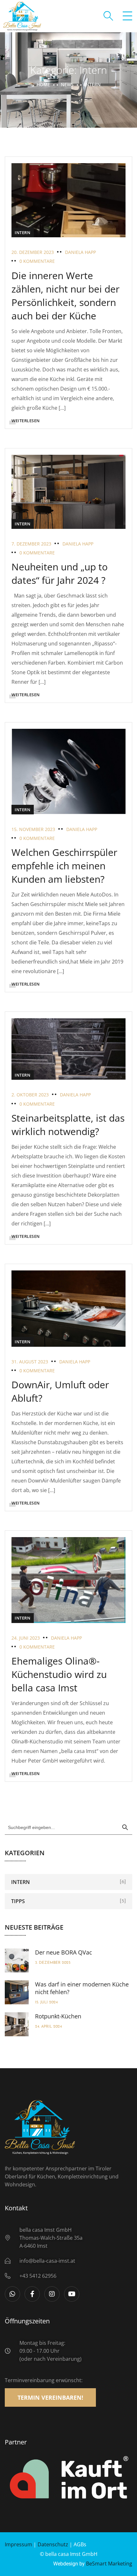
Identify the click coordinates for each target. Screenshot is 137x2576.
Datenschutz (53, 2544)
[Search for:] (68, 1827)
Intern (23, 232)
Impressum (18, 2544)
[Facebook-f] (32, 2294)
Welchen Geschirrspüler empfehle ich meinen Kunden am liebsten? (64, 866)
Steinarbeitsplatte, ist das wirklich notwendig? (68, 1125)
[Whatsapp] (12, 2294)
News (67, 84)
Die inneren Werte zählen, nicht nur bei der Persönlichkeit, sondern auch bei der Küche (65, 296)
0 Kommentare (37, 261)
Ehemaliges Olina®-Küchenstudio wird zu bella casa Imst (59, 1674)
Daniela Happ (80, 252)
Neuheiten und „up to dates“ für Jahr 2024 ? (60, 573)
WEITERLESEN (26, 421)
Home (43, 84)
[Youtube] (72, 2294)
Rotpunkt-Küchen (58, 2016)
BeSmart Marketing (109, 2564)
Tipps (18, 1901)
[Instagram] (52, 2294)
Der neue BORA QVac (64, 1952)
